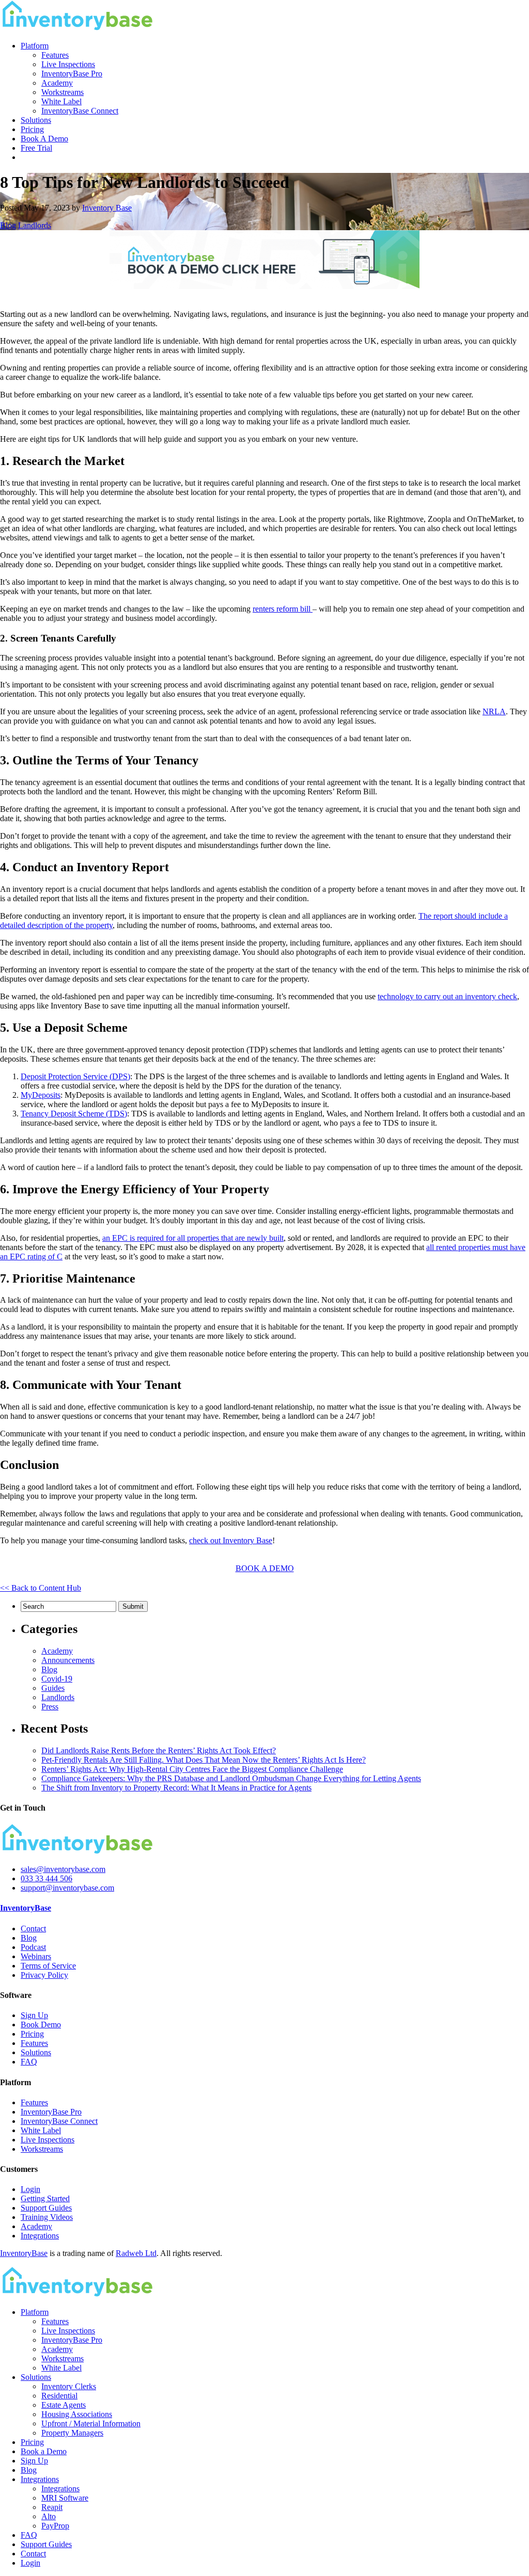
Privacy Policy (44, 1975)
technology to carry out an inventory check (447, 996)
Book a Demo (44, 2451)
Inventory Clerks (69, 2386)
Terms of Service (48, 1966)
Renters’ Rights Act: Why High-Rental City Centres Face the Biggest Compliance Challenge (192, 1769)
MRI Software (65, 2498)
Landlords (35, 225)
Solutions (36, 120)
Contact (33, 1929)
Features (55, 55)
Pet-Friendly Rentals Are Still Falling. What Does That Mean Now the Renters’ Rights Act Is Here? (204, 1760)
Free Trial (36, 148)
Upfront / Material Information (91, 2423)
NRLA (494, 711)
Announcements (68, 1660)
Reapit (52, 2507)
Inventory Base (107, 208)
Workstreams (63, 92)
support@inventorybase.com (67, 1888)
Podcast (33, 1947)
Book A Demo (44, 139)
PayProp (55, 2526)
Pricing (32, 129)
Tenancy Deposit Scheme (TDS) (74, 1114)
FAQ (29, 2062)
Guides (53, 1688)
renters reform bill (283, 609)
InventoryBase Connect (80, 111)
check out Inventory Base (231, 1540)
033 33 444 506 (46, 1878)
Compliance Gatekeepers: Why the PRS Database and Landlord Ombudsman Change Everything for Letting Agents (231, 1778)
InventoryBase (26, 1908)
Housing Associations (77, 2414)
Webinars (36, 1956)
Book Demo (41, 2025)
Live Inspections (68, 64)
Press (50, 1707)
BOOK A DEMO (265, 1568)
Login (30, 2189)
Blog (8, 225)
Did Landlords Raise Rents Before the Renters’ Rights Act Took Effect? (159, 1750)
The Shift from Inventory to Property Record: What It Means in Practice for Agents (176, 1788)
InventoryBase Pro (72, 74)
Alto (49, 2516)
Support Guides (46, 2208)
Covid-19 (57, 1679)
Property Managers (72, 2433)
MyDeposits (41, 1095)
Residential (59, 2396)
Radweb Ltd (136, 2253)
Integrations (40, 2236)
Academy (57, 83)
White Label (61, 101)
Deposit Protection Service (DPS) (75, 1076)
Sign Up (34, 2015)
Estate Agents (64, 2405)
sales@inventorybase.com (63, 1869)
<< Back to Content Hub (41, 1588)
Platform (35, 46)
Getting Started (45, 2198)
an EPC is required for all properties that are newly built (193, 1238)
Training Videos (47, 2217)
